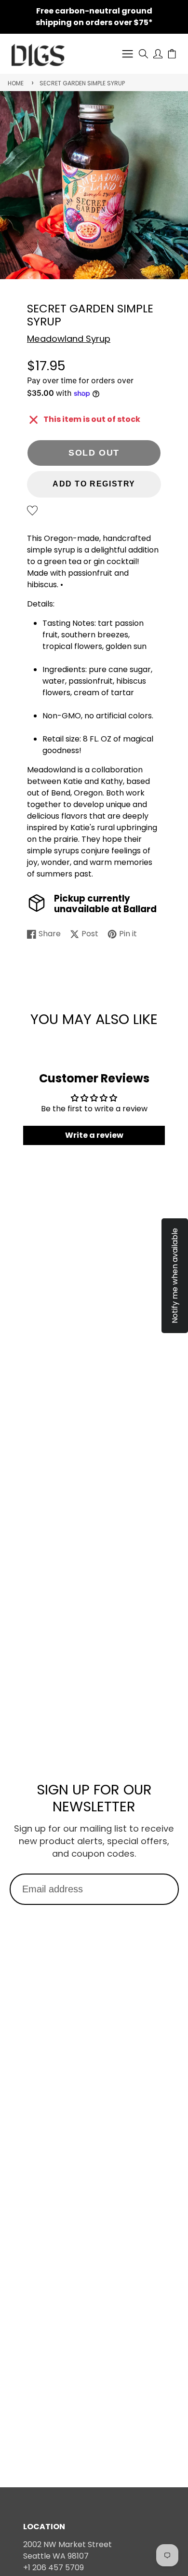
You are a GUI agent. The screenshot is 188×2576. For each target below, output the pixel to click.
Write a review (94, 1135)
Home (16, 83)
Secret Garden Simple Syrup (82, 83)
